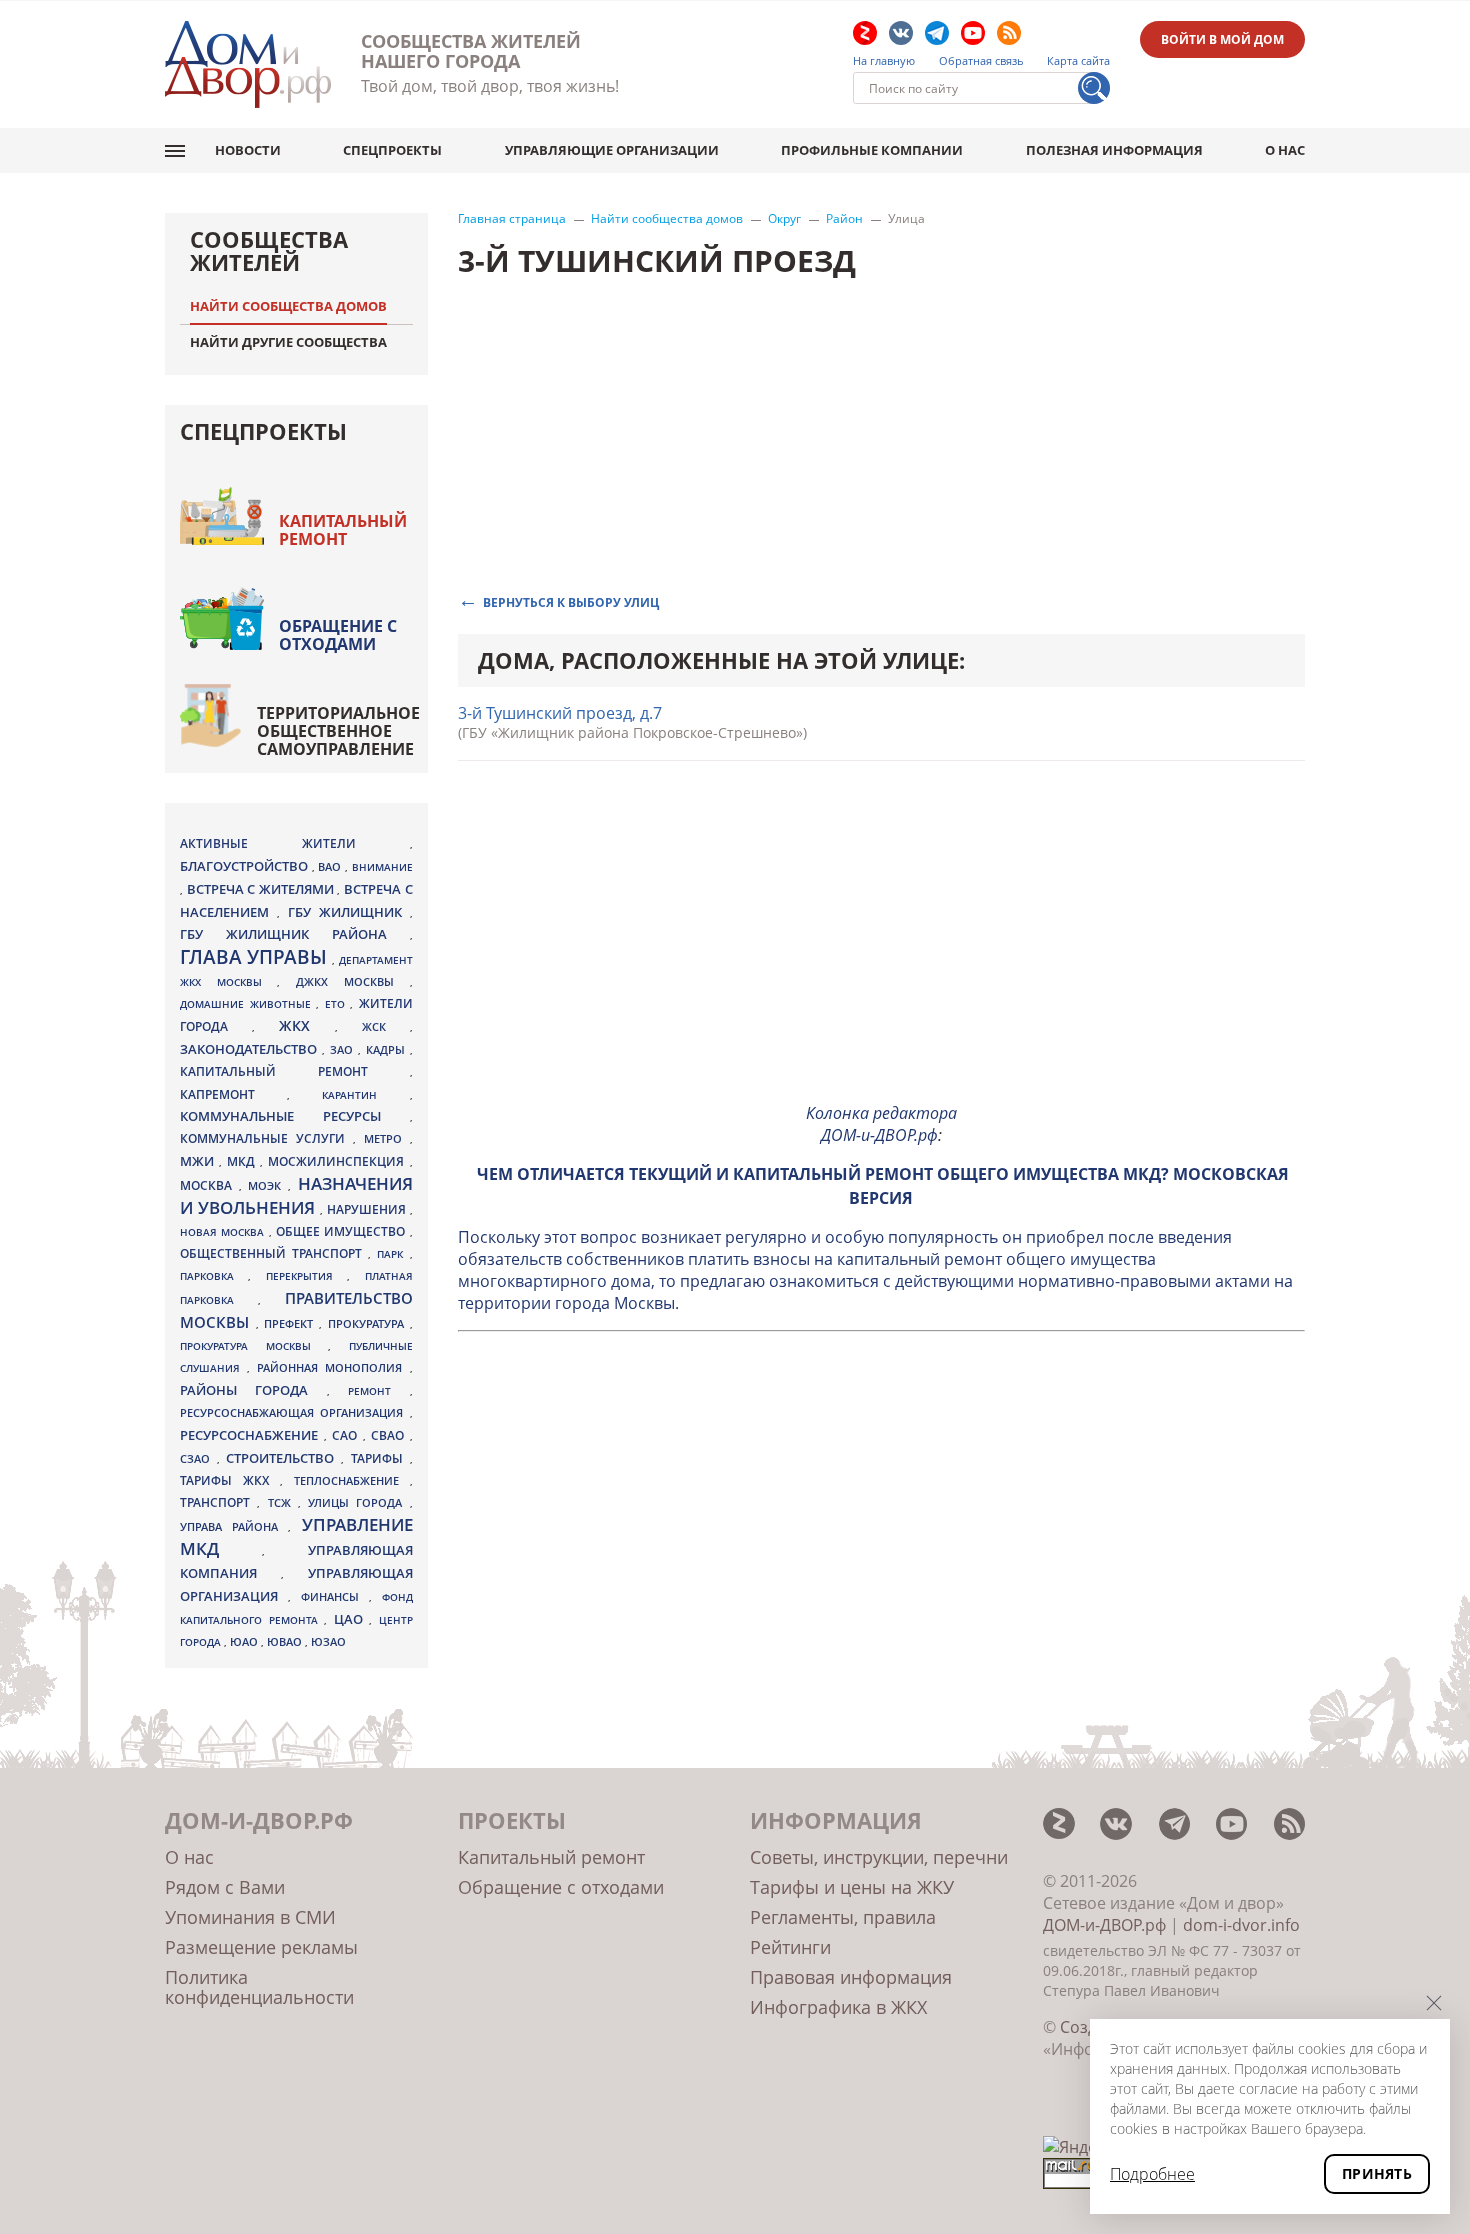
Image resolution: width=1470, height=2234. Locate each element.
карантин (365, 1095)
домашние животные (248, 1004)
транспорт (218, 1502)
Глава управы (256, 957)
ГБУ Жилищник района (295, 934)
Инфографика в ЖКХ (838, 2007)
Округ (784, 219)
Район (844, 219)
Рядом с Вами (225, 1887)
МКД (243, 1161)
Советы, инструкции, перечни (879, 1857)
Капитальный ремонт (343, 530)
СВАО (390, 1435)
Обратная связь (981, 61)
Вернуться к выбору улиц (571, 601)
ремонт (378, 1391)
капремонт (233, 1094)
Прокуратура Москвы (254, 1346)
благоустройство (246, 866)
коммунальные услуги (266, 1138)
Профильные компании (872, 150)
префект (291, 1323)
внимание (382, 867)
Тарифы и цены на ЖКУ (852, 1887)
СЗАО (198, 1459)
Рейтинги (790, 1947)
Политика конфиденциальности (259, 1987)
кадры (388, 1049)
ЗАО (344, 1049)
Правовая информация (851, 1977)
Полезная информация (1114, 150)
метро (387, 1138)
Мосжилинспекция (338, 1161)
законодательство (251, 1049)
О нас (1285, 150)
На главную (884, 61)
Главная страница (512, 219)
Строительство (283, 1458)
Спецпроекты (392, 150)
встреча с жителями (262, 889)
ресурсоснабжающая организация (295, 1413)
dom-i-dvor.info (1241, 1925)
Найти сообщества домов (667, 219)
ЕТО (338, 1004)
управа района (234, 1526)
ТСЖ (283, 1502)
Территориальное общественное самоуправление (338, 731)
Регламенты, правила (843, 1917)
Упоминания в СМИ (250, 1917)
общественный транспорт (274, 1253)
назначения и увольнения (296, 1195)
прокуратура (369, 1324)
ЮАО (245, 1642)
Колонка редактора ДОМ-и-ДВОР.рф (881, 1124)
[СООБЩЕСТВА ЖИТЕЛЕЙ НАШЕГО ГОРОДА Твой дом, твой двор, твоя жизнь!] (248, 64)
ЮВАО (286, 1641)
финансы (335, 1597)
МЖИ (199, 1161)
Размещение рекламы (261, 1947)
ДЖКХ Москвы (352, 981)
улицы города (359, 1502)
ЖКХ (307, 1025)
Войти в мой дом (1222, 39)
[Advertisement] (882, 946)
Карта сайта (1078, 61)
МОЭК (268, 1185)
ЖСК (386, 1027)
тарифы (380, 1458)
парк (393, 1254)
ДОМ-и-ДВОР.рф (1104, 1925)
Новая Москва (224, 1232)
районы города (253, 1390)
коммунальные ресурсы (295, 1116)
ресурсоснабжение (252, 1435)
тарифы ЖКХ (230, 1480)
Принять (1377, 2173)
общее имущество (343, 1231)
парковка (214, 1276)
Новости (248, 150)
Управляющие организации (612, 150)
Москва (209, 1185)
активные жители (295, 843)
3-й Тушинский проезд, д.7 (560, 713)
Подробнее (1152, 2174)
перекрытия (306, 1276)
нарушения (368, 1209)
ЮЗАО (328, 1642)
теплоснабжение (352, 1481)
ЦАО (352, 1619)
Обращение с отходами (338, 635)
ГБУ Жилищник (349, 912)
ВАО (331, 866)
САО (347, 1435)
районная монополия (333, 1368)
